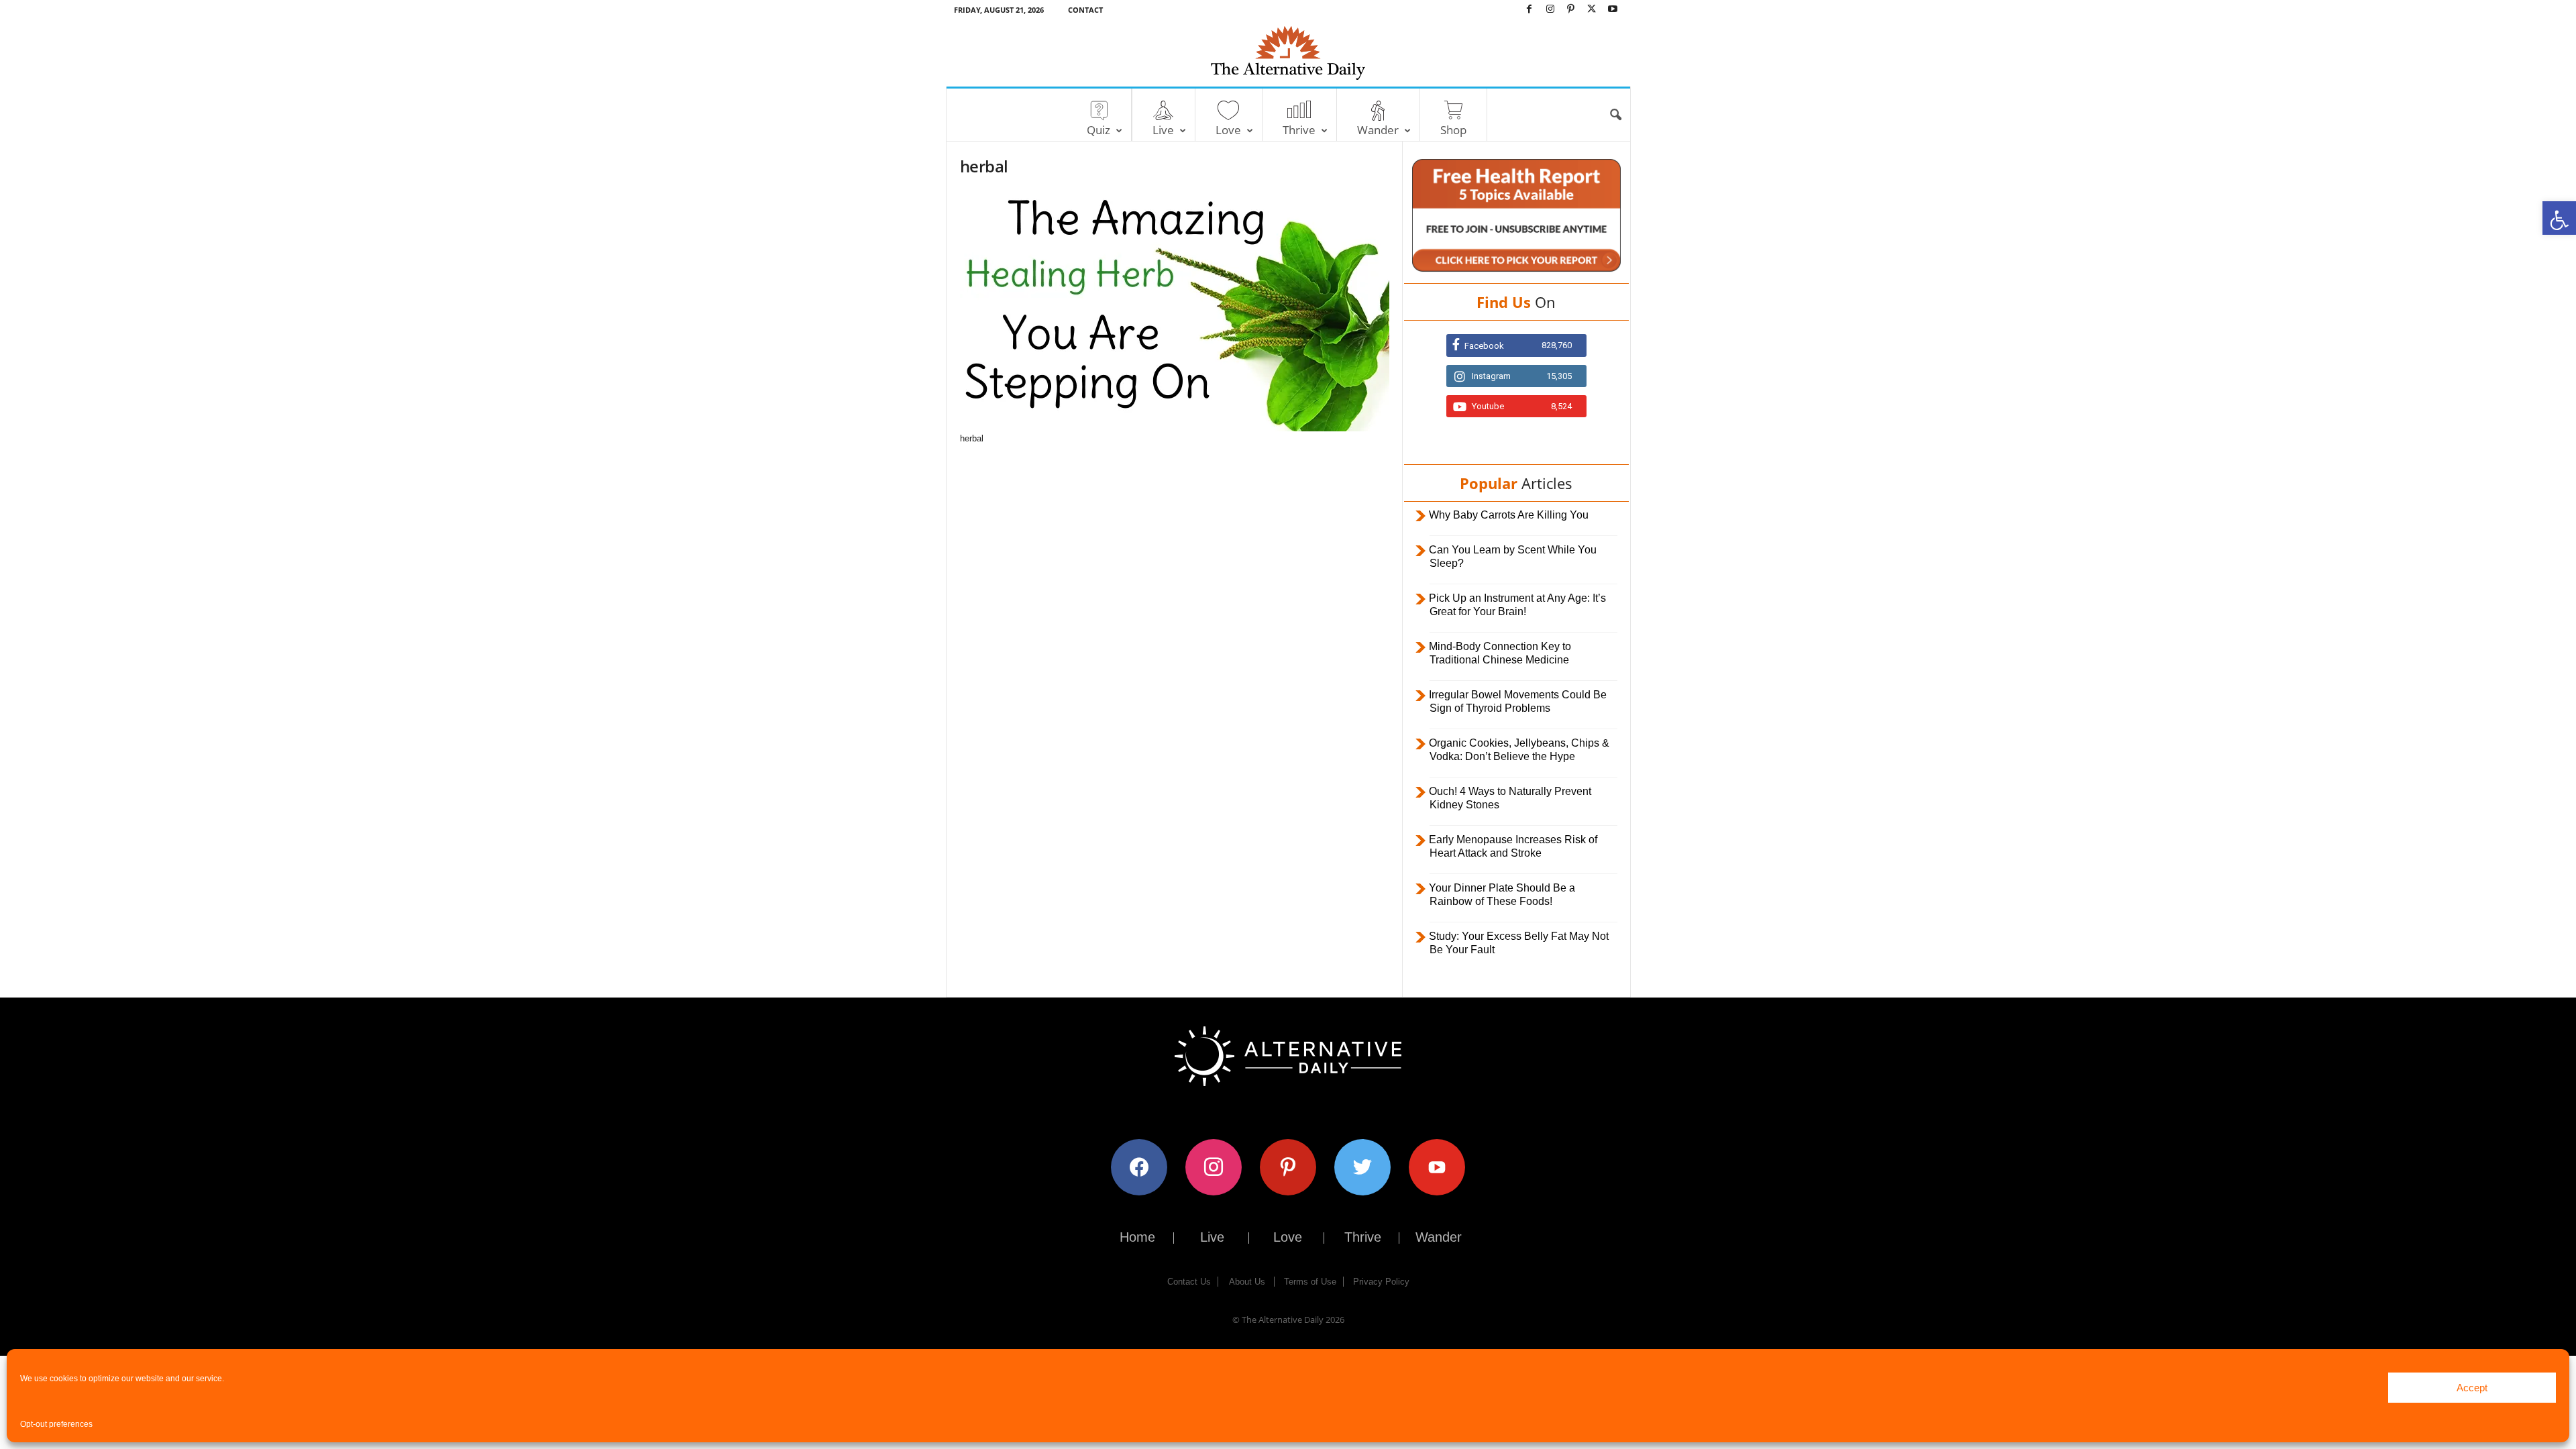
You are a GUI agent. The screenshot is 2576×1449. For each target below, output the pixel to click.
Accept (2472, 1388)
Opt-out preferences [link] (56, 1424)
